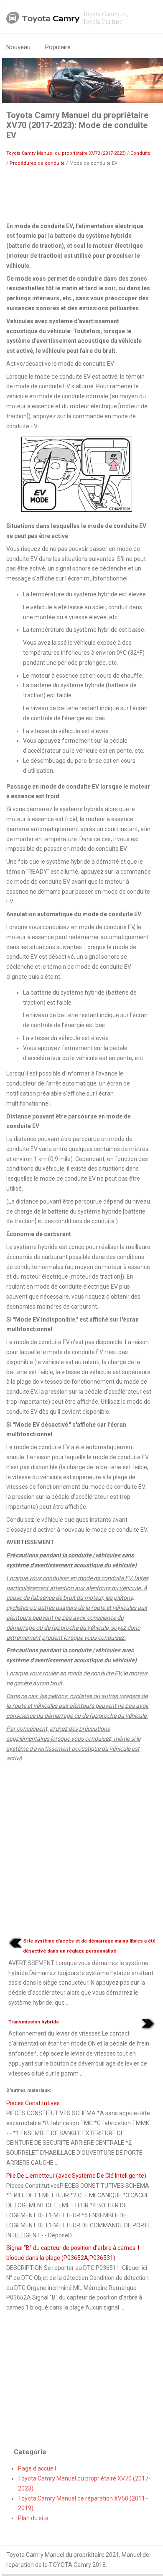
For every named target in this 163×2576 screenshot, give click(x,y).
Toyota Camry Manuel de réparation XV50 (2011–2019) (83, 2503)
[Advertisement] (79, 194)
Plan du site (33, 2518)
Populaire (58, 47)
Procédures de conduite (37, 163)
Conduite (140, 153)
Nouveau (18, 47)
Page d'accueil (37, 2468)
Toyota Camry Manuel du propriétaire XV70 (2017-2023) (66, 153)
